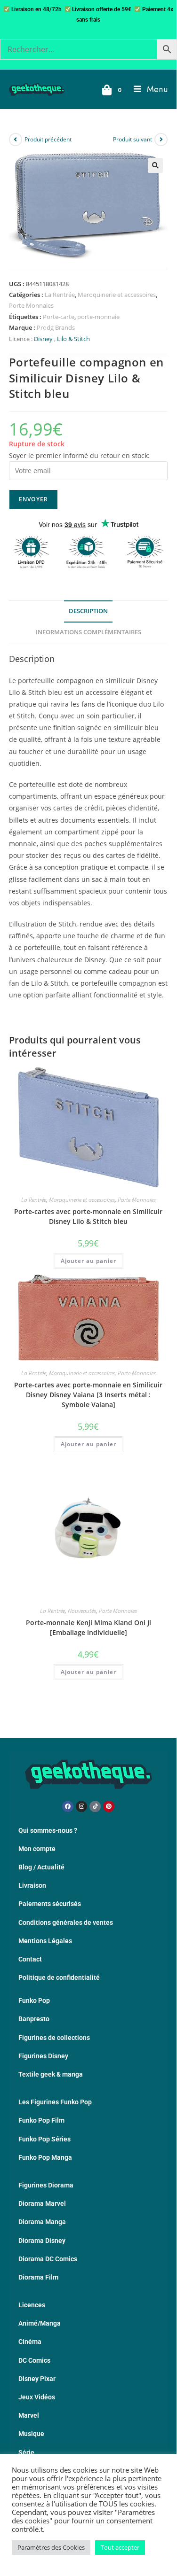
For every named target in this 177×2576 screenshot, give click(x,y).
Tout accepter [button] (120, 2547)
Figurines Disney (43, 2056)
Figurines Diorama (46, 2185)
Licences (32, 2305)
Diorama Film (38, 2277)
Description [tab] (88, 611)
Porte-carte (59, 317)
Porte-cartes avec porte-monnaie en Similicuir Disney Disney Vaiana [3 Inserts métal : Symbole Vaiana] (88, 1395)
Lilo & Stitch (73, 339)
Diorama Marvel (42, 2203)
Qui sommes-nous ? (48, 1830)
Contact (30, 1959)
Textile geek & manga (51, 2074)
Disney (43, 339)
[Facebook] (68, 1806)
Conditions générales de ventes (66, 1922)
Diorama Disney (42, 2241)
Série (26, 2452)
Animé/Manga (40, 2323)
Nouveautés (82, 1611)
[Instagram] (81, 1806)
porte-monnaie (98, 317)
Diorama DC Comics (48, 2259)
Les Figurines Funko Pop (55, 2102)
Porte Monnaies (31, 305)
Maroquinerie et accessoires (117, 295)
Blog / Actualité (41, 1867)
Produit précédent (48, 139)
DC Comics (34, 2360)
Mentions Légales (45, 1941)
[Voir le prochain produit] (161, 140)
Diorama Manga (42, 2222)
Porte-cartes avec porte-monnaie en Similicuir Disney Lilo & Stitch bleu (88, 1216)
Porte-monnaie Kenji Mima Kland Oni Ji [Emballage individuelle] (88, 1627)
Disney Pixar (37, 2379)
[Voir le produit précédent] (16, 140)
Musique (31, 2434)
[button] (155, 165)
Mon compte (37, 1849)
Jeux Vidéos (37, 2397)
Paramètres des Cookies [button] (51, 2547)
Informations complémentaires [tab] (88, 632)
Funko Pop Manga (45, 2157)
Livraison (32, 1885)
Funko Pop (34, 2000)
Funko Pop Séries (44, 2139)
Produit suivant (133, 139)
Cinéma (30, 2342)
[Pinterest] (109, 1806)
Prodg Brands (56, 327)
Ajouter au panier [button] (88, 1261)
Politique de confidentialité (59, 1977)
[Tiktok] (95, 1806)
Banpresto (34, 2019)
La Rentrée (60, 295)
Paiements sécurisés (50, 1904)
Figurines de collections (54, 2038)
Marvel (29, 2415)
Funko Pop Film (41, 2120)
